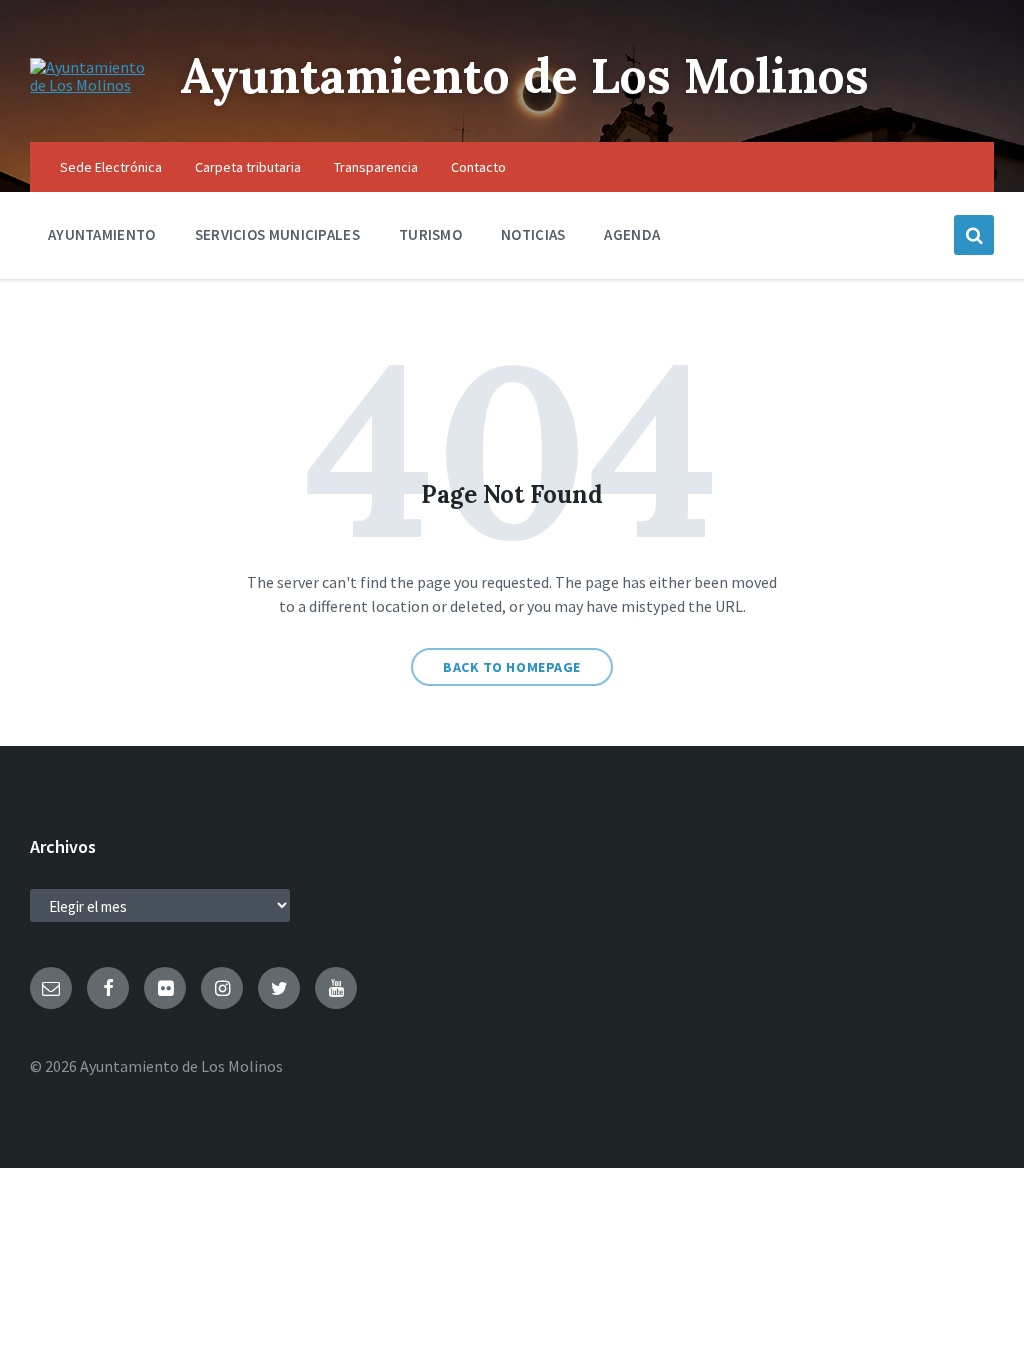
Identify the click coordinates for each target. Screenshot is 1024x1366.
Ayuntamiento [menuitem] (102, 234)
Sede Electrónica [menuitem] (111, 167)
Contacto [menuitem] (478, 167)
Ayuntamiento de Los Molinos (524, 75)
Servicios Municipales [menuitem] (277, 234)
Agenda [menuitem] (632, 234)
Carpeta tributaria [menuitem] (248, 167)
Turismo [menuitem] (430, 234)
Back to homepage (512, 667)
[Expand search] (974, 235)
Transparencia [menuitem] (376, 167)
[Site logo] (90, 85)
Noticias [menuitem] (533, 234)
